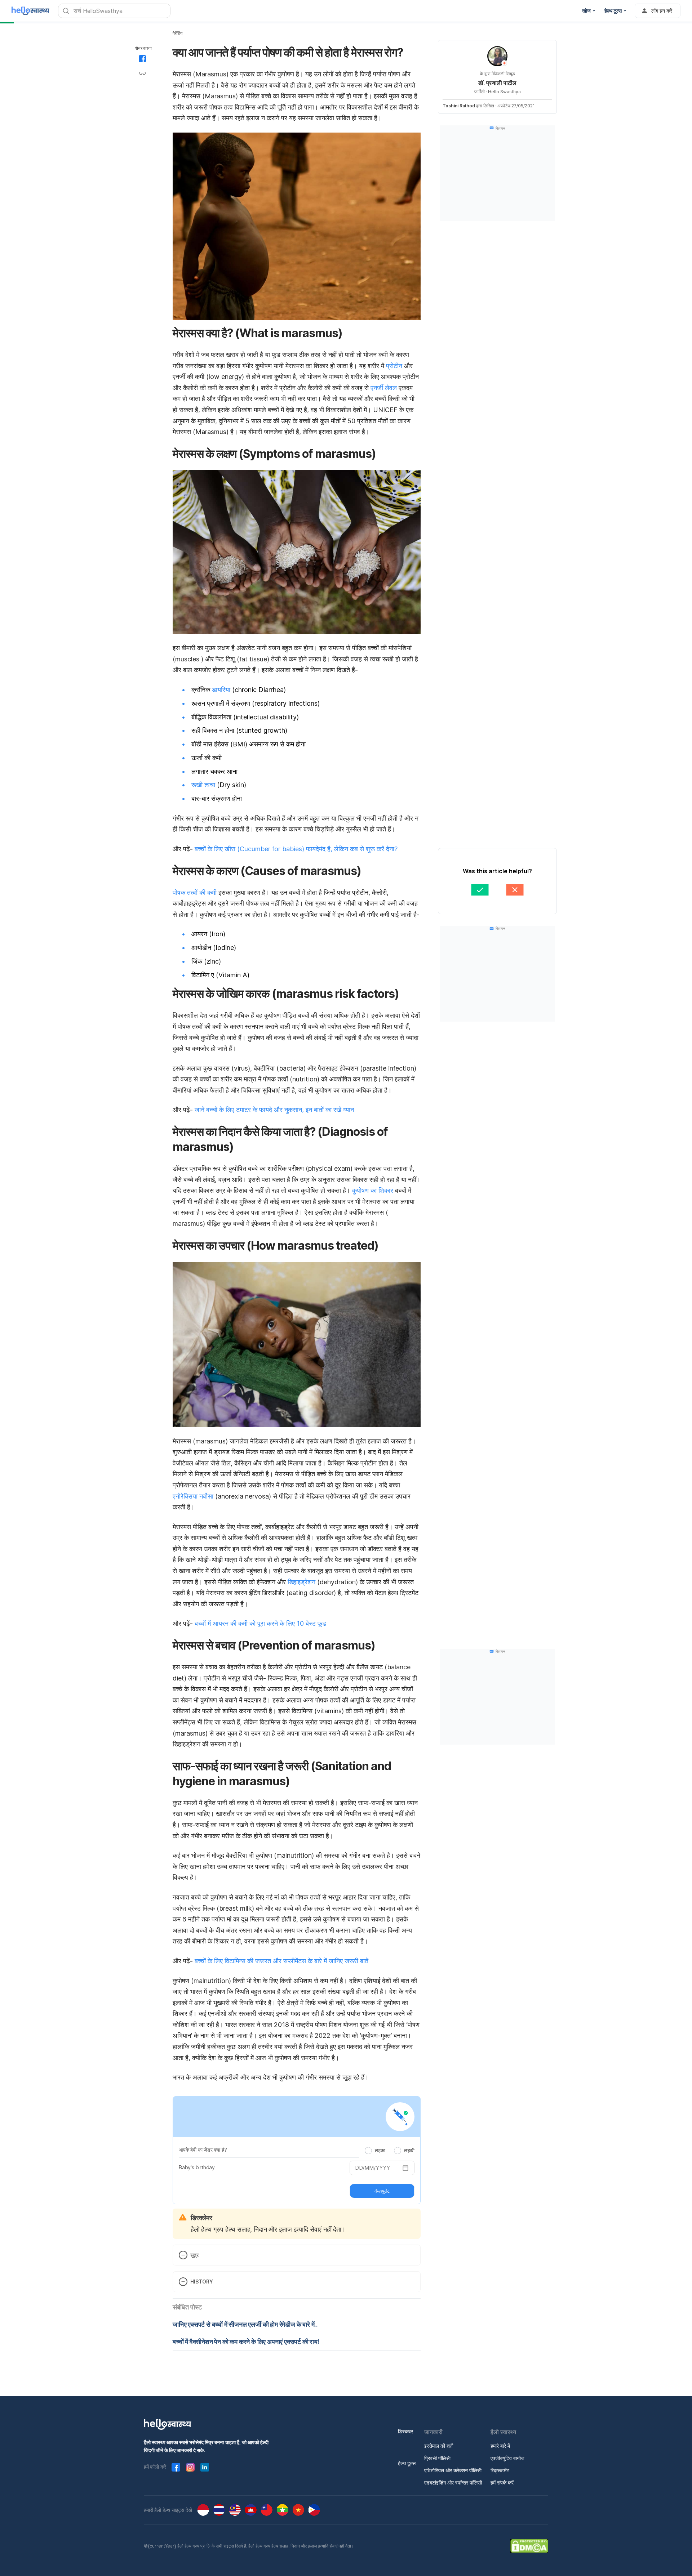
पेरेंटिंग (178, 33)
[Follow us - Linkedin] (205, 2467)
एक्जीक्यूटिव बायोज (507, 2458)
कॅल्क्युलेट (382, 2191)
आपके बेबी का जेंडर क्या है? (203, 2150)
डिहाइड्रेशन (301, 1582)
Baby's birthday (197, 2167)
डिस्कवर (405, 2431)
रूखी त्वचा (203, 785)
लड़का (380, 2150)
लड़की (409, 2150)
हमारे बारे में (500, 2446)
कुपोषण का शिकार (372, 1190)
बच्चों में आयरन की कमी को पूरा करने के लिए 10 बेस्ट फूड (260, 1623)
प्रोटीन (394, 366)
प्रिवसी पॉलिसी (437, 2458)
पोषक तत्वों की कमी (195, 892)
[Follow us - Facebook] (176, 2467)
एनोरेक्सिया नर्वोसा (193, 1496)
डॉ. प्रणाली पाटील (497, 83)
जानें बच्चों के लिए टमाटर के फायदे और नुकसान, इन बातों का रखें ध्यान (274, 1110)
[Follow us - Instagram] (190, 2467)
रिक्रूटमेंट (500, 2470)
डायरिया (221, 690)
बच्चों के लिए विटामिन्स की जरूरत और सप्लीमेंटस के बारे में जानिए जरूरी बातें (281, 1961)
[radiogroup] (390, 2150)
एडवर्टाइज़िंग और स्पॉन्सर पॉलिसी (453, 2483)
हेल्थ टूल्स (407, 2463)
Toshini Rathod (459, 106)
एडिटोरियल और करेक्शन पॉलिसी (453, 2470)
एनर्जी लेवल (384, 388)
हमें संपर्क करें (502, 2483)
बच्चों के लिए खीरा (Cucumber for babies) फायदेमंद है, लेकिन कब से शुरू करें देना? (296, 849)
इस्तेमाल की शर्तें (438, 2446)
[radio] (368, 2151)
